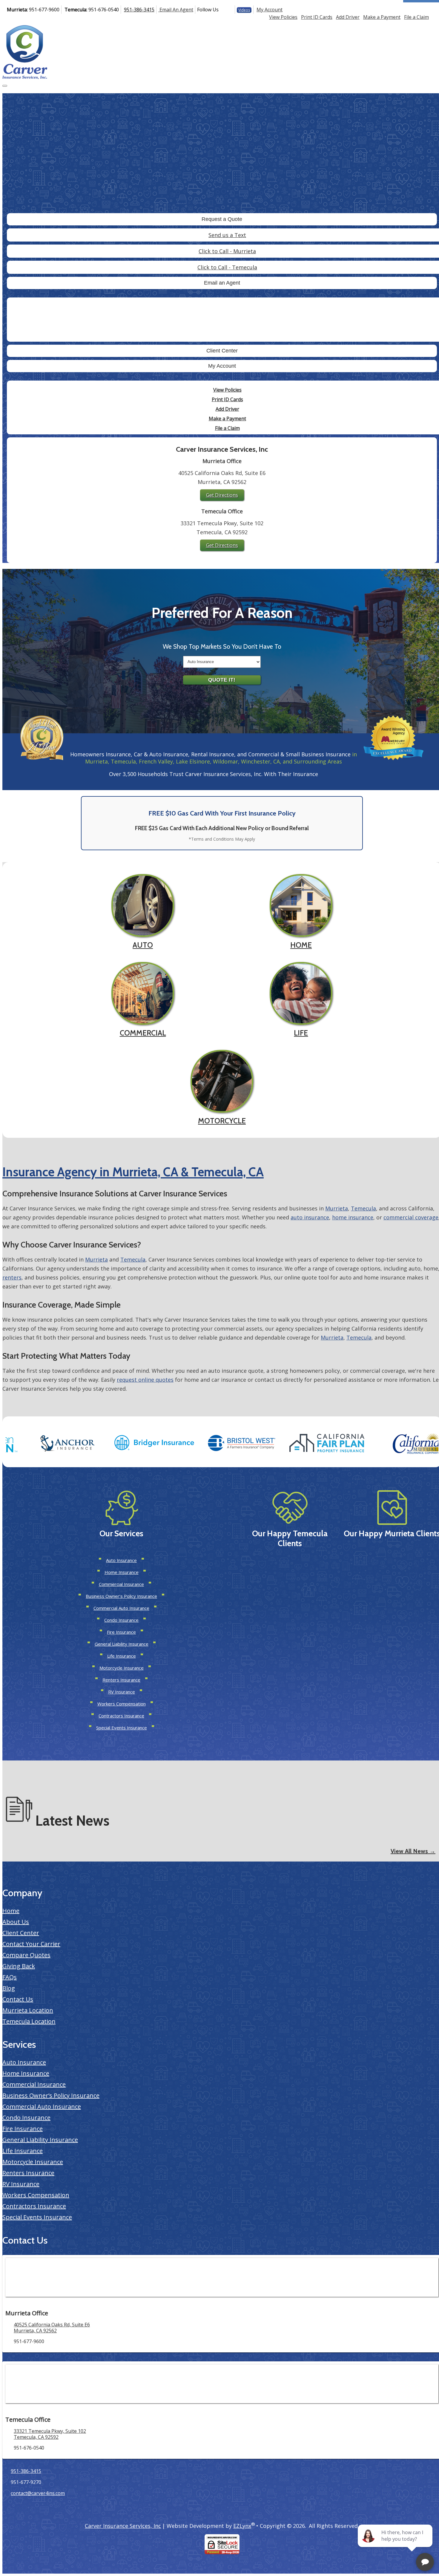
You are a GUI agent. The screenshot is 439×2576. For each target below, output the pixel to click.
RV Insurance (122, 1692)
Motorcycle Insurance (122, 1668)
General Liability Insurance (122, 1644)
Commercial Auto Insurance (121, 1608)
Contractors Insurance (121, 1716)
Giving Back (19, 1966)
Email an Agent (222, 283)
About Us (16, 1922)
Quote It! (222, 680)
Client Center (222, 351)
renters (12, 1277)
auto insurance (310, 1217)
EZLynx (242, 2526)
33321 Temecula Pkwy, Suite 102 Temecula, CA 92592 (50, 2434)
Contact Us (18, 1999)
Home (11, 1911)
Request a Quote (222, 219)
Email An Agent (176, 10)
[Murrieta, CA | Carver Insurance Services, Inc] (25, 51)
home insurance (353, 1217)
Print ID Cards (317, 17)
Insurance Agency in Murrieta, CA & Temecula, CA (133, 1172)
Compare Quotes (26, 1955)
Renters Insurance (121, 1680)
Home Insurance (122, 1572)
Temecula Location (29, 2021)
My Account (270, 10)
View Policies (283, 17)
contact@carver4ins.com (38, 2493)
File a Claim (416, 17)
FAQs (10, 1977)
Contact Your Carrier (31, 1944)
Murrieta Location (28, 2010)
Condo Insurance (121, 1620)
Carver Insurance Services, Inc (123, 2526)
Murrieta (337, 1208)
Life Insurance (122, 1656)
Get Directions (222, 495)
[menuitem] (283, 17)
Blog (9, 1988)
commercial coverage (411, 1217)
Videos (244, 10)
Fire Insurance (121, 1632)
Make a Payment (382, 17)
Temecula (363, 1208)
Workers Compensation (122, 1704)
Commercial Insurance (121, 1584)
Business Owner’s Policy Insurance (121, 1596)
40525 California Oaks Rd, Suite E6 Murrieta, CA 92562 (52, 2328)
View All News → (413, 1851)
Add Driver (348, 17)
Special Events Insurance (122, 1728)
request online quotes (145, 1380)
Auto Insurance (121, 1560)
